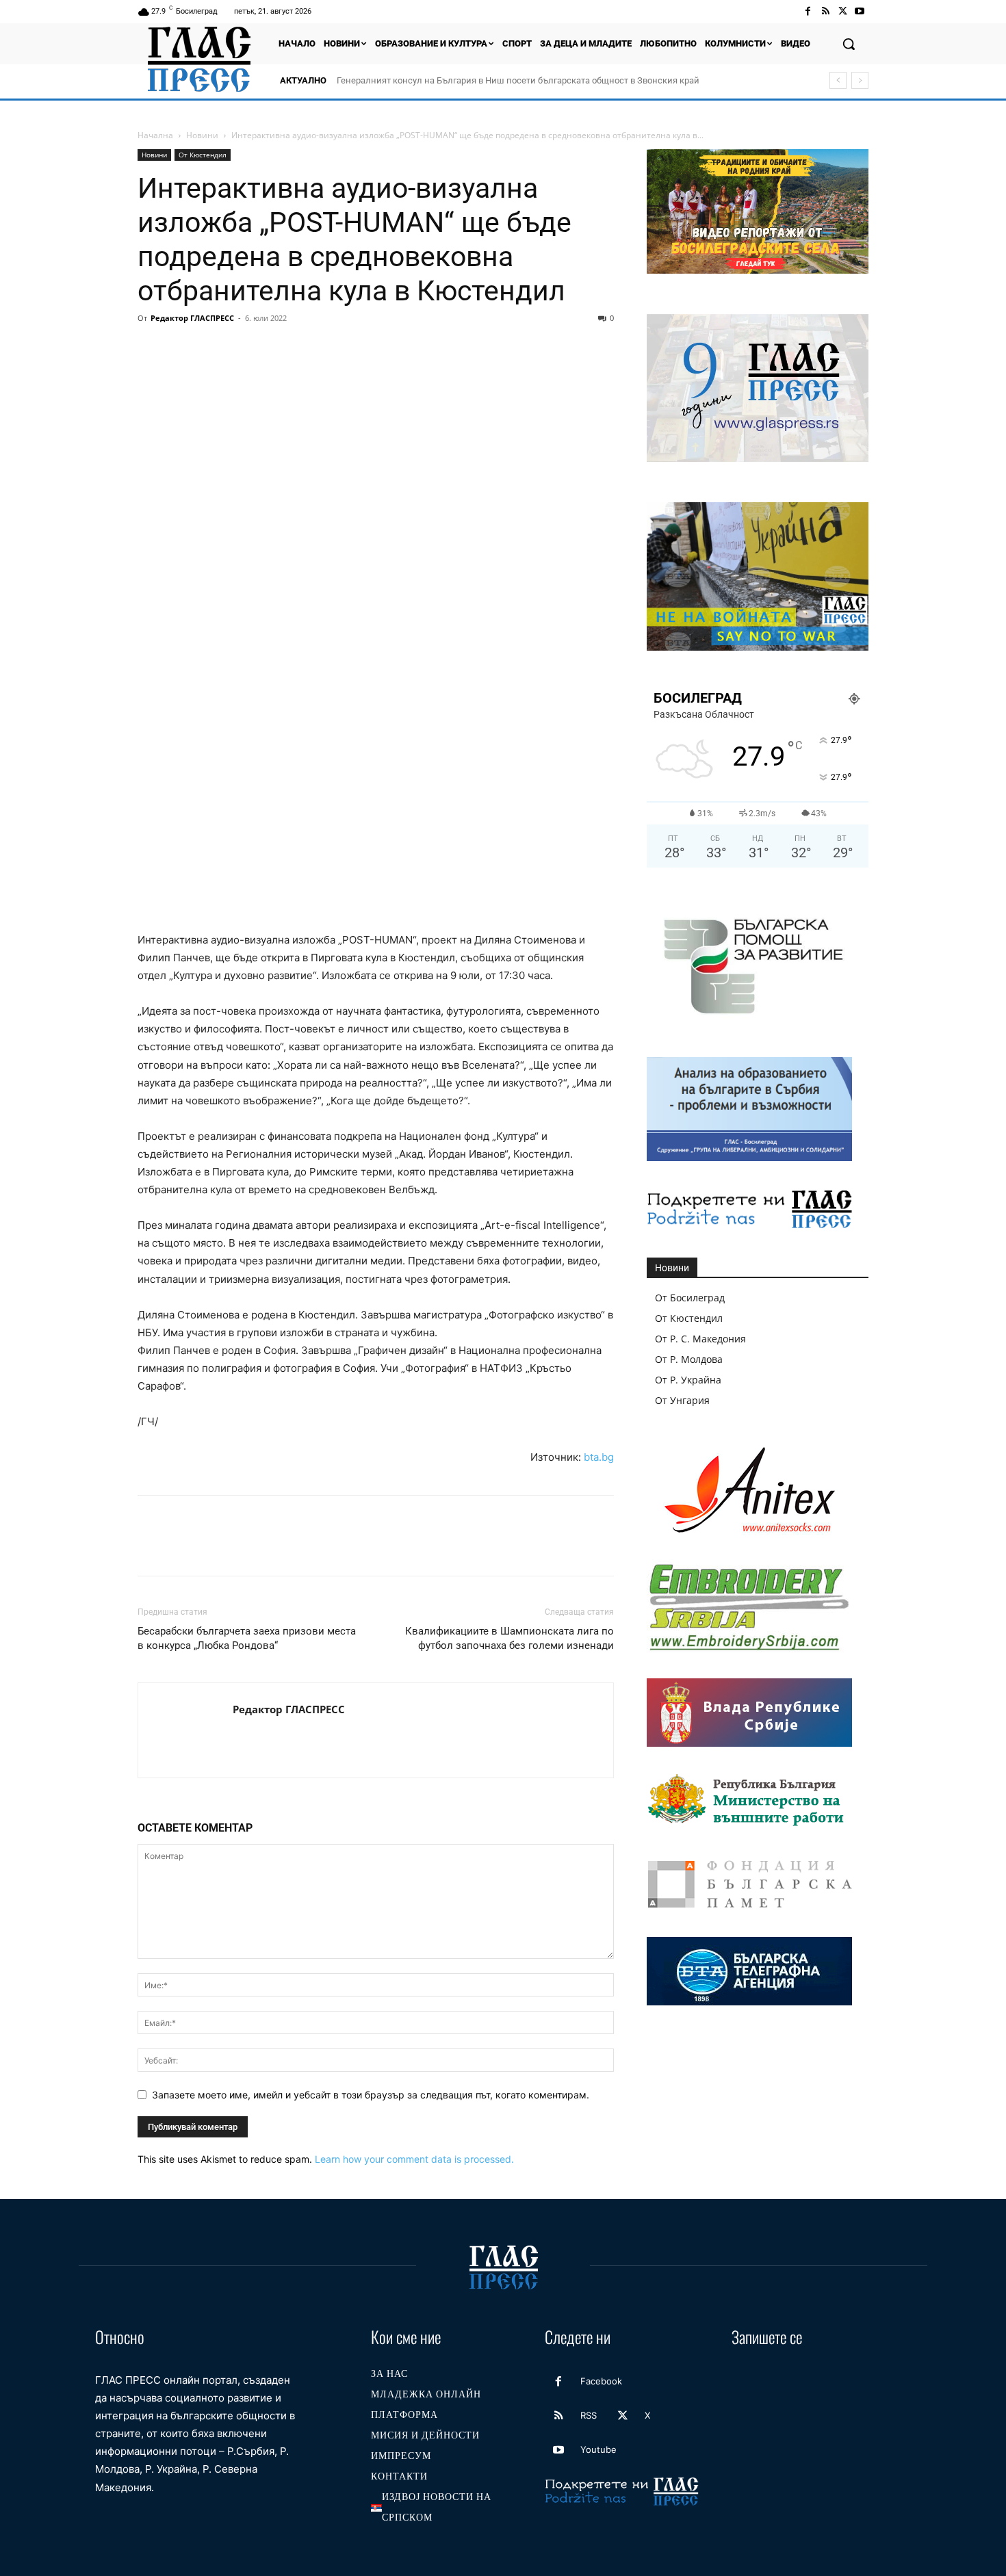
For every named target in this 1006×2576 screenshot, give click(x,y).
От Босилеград (690, 1298)
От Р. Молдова (689, 1359)
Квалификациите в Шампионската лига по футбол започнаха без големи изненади (510, 1638)
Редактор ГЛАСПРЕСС (192, 318)
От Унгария (682, 1400)
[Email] (277, 349)
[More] (404, 349)
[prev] (838, 80)
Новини (202, 135)
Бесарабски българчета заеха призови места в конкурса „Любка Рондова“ (247, 1638)
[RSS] (825, 11)
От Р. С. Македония (700, 1339)
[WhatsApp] (246, 349)
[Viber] (372, 349)
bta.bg (599, 1457)
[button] (849, 44)
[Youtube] (860, 11)
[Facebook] (808, 11)
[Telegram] (340, 349)
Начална (155, 135)
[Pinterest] (214, 349)
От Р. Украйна (688, 1380)
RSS (589, 2415)
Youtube (598, 2449)
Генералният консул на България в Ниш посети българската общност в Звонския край (518, 80)
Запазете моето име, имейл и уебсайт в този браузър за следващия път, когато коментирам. (371, 2095)
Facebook (601, 2381)
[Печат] (309, 349)
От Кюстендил (203, 155)
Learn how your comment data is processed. (414, 2159)
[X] (843, 11)
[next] (860, 80)
